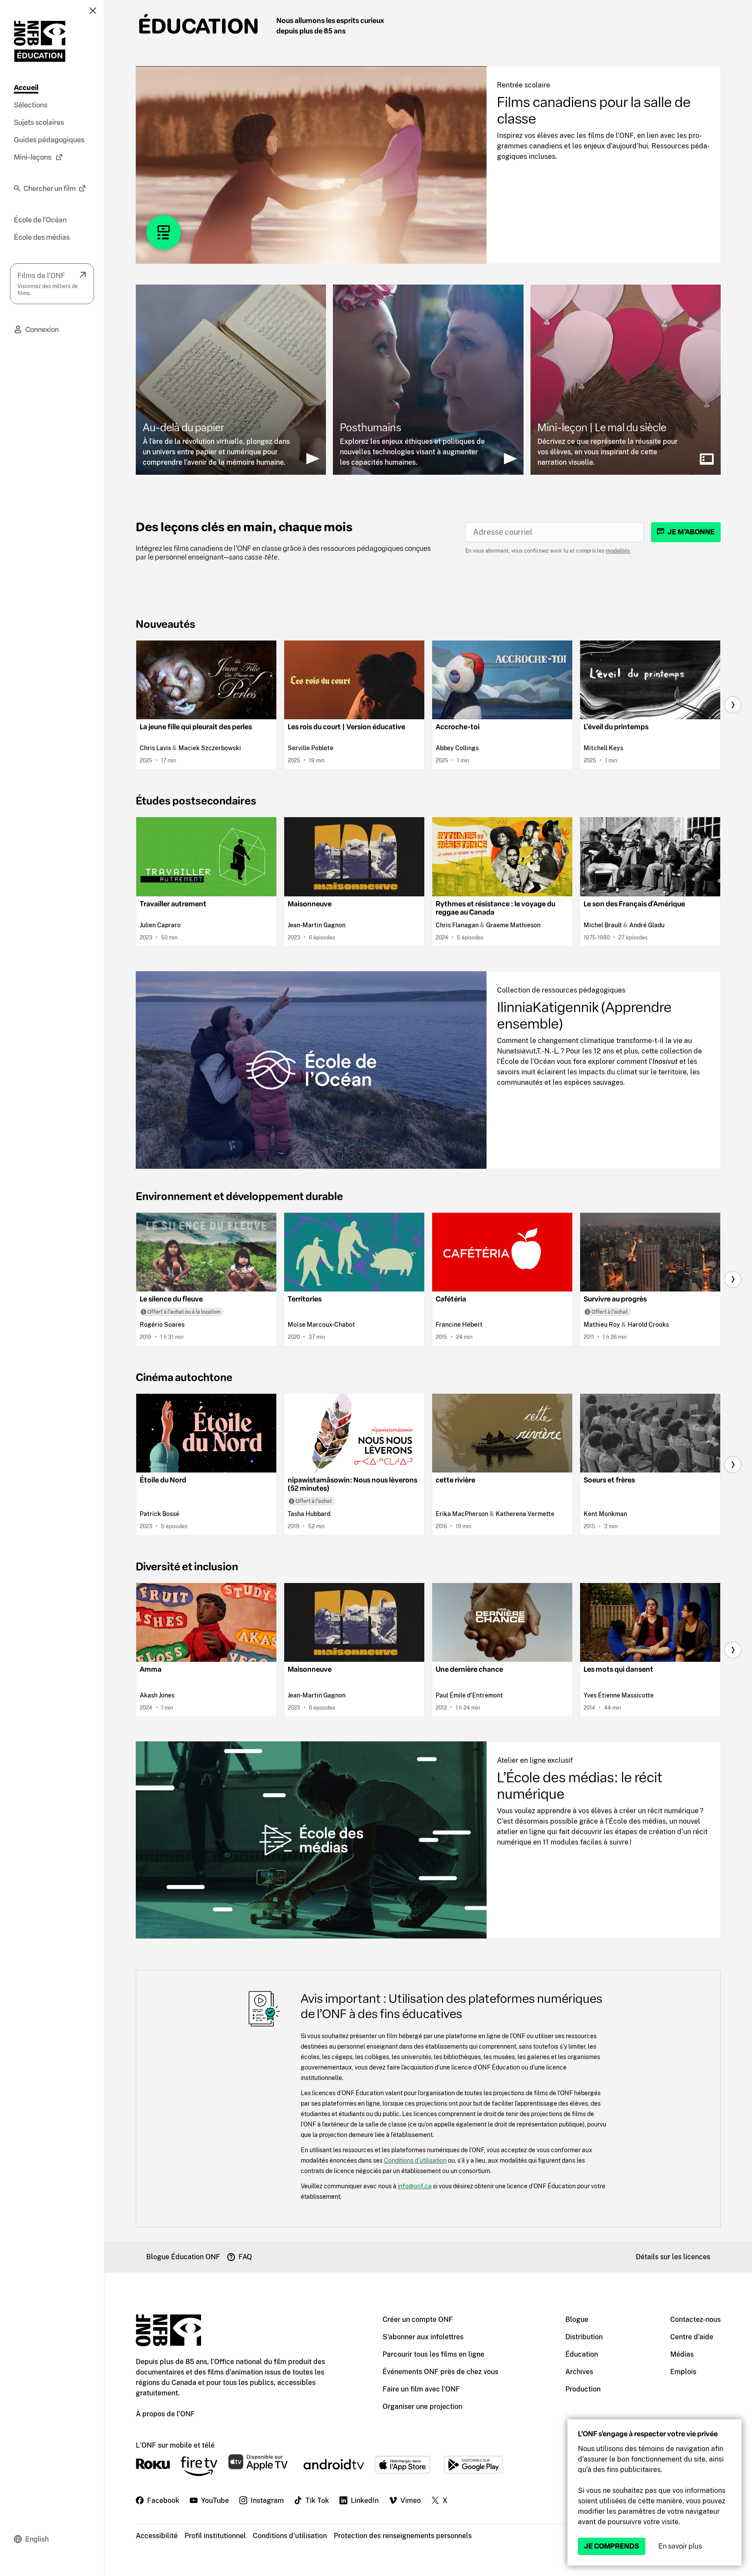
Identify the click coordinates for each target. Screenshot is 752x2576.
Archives (579, 2372)
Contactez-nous (695, 2319)
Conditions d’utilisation (415, 2160)
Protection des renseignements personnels (403, 2536)
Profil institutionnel (215, 2536)
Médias (682, 2354)
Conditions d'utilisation (290, 2536)
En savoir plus (680, 2546)
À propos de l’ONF (165, 2414)
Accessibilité (157, 2536)
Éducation (198, 26)
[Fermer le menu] (93, 10)
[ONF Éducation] (40, 41)
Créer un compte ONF (418, 2319)
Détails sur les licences (673, 2257)
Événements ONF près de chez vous (440, 2372)
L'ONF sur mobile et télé (175, 2445)
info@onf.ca (415, 2186)
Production (583, 2389)
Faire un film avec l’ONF (421, 2389)
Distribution (584, 2337)
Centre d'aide (692, 2337)
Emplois (683, 2372)
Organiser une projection (422, 2407)
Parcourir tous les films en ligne (433, 2354)
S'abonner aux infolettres (423, 2337)
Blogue (577, 2319)
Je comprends (612, 2546)
